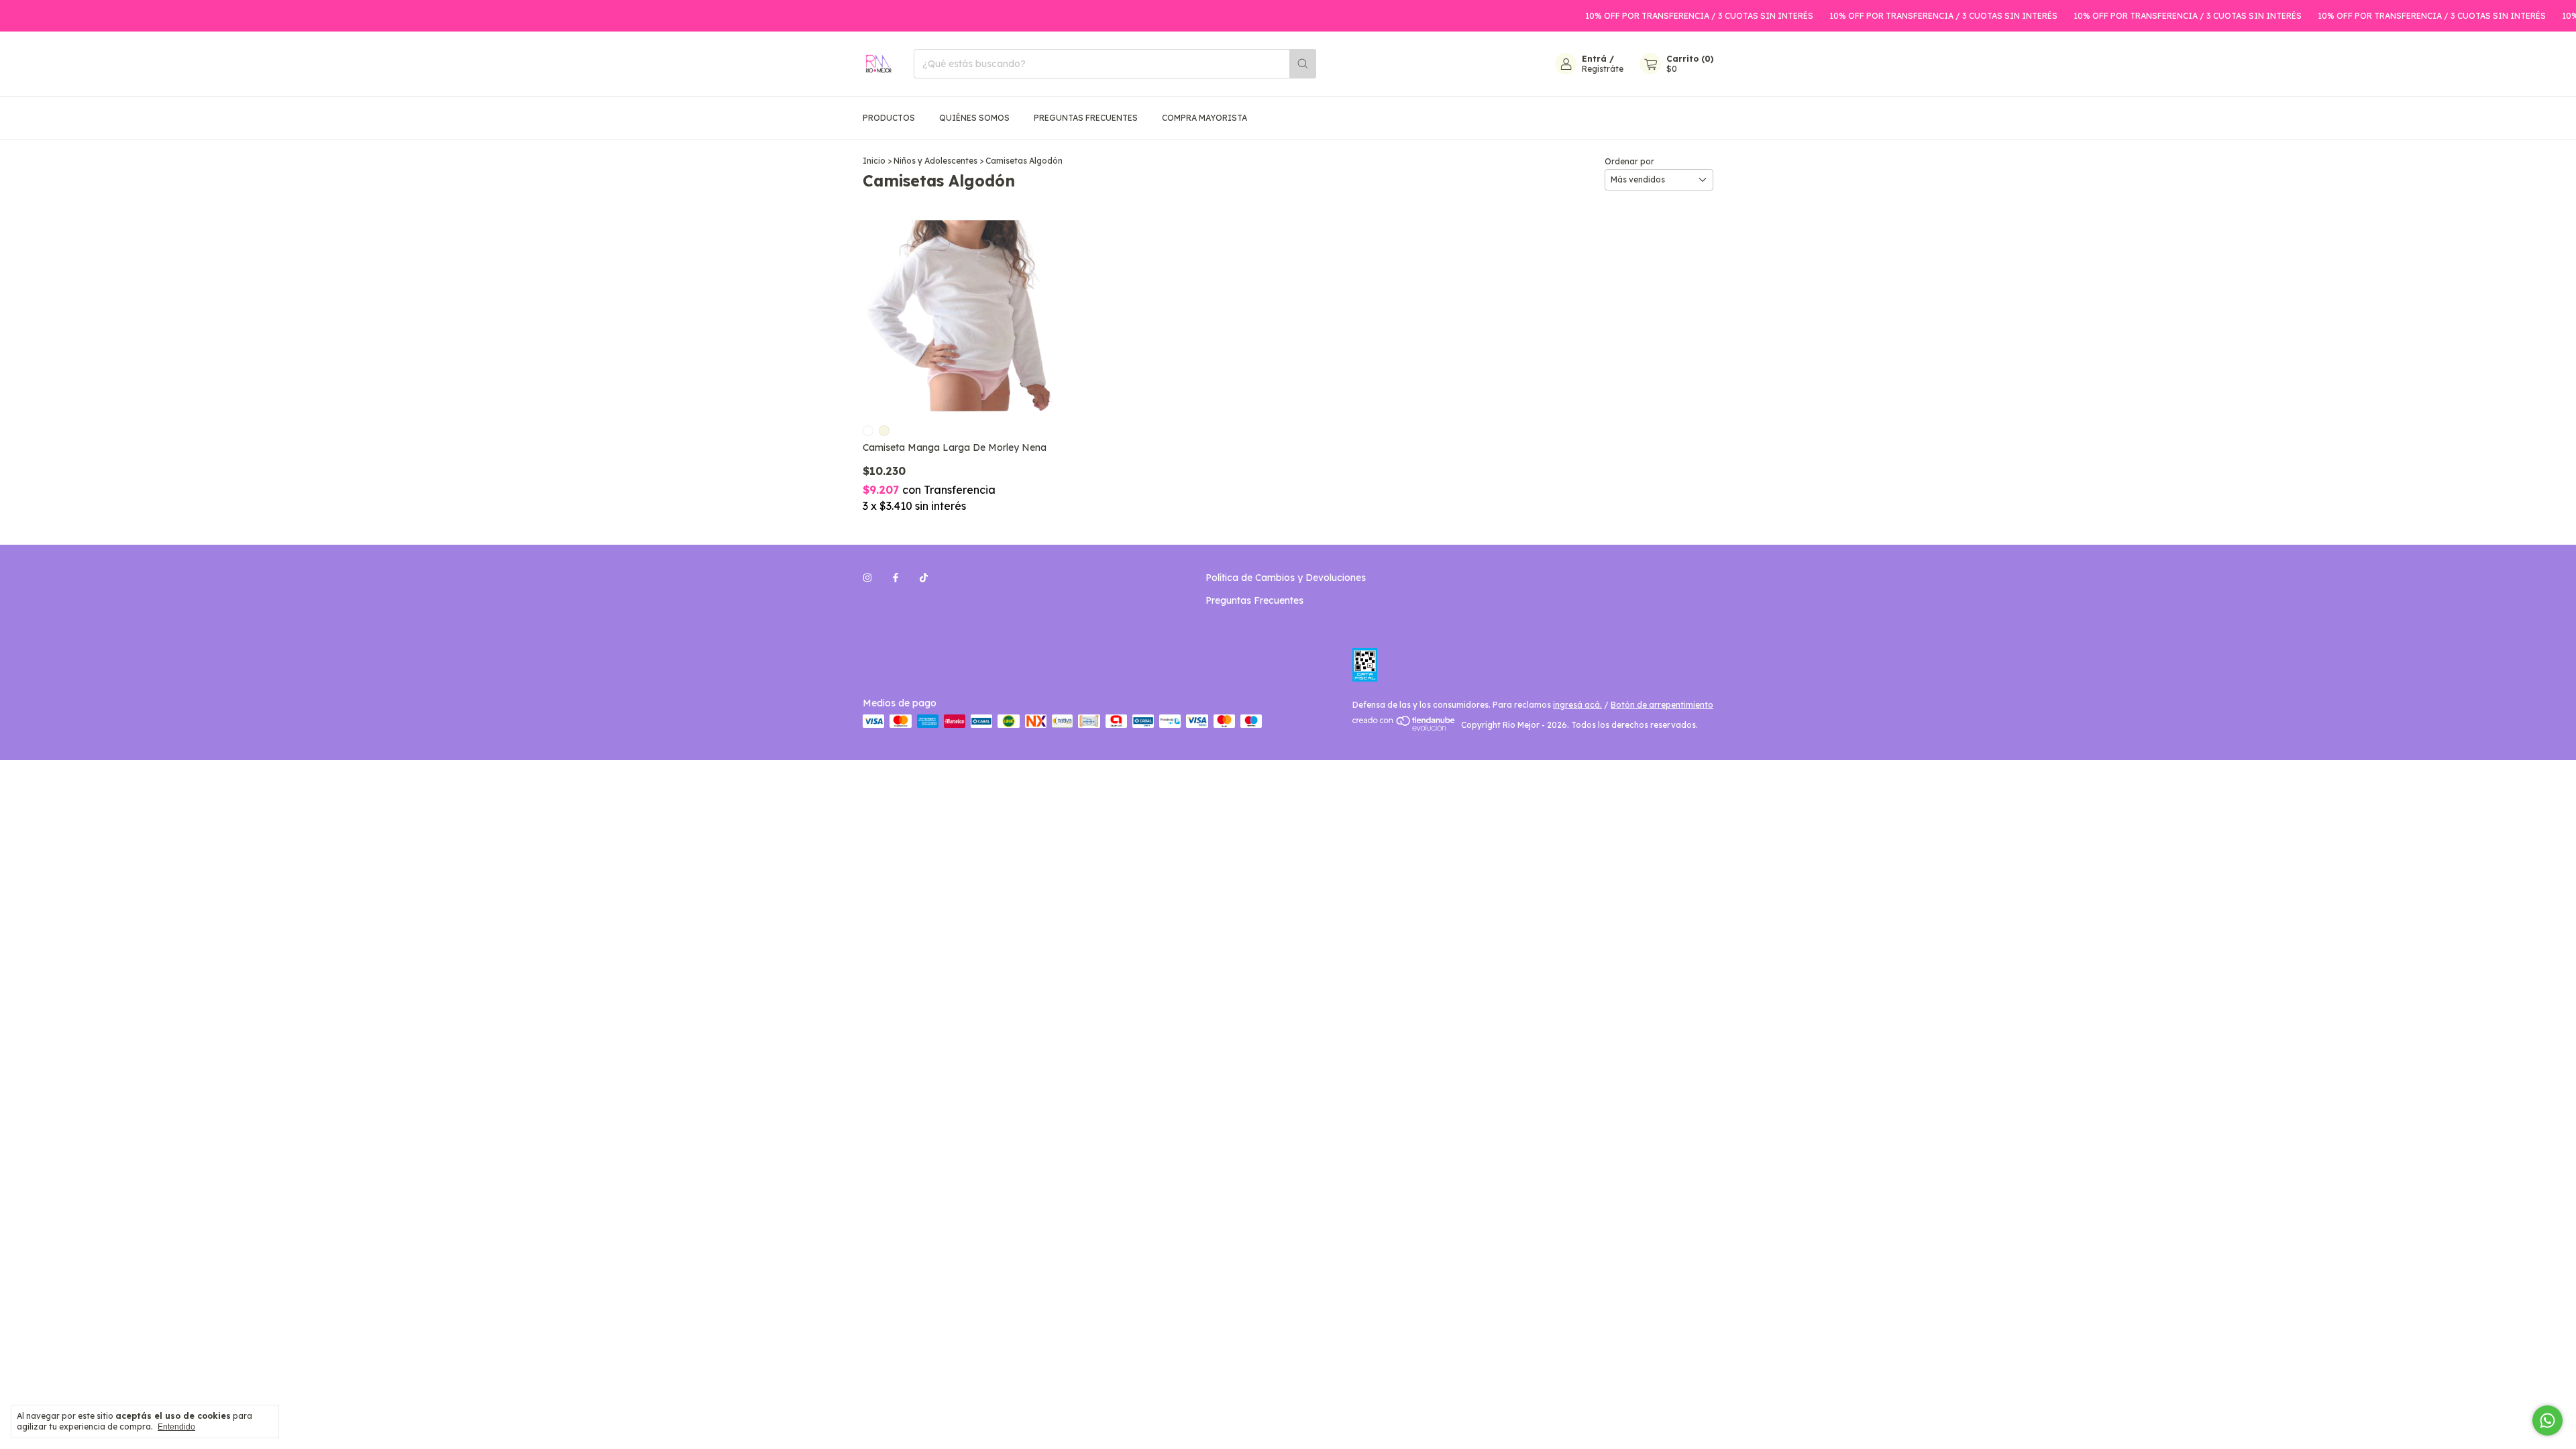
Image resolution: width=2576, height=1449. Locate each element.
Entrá (1594, 59)
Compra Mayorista (1204, 118)
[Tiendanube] (1404, 728)
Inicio (874, 161)
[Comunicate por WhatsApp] (2547, 1420)
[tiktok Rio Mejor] (924, 578)
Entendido (176, 1427)
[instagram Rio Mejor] (867, 578)
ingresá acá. (1577, 705)
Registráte (1603, 69)
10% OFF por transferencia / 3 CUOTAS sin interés (1658, 16)
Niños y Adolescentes (935, 161)
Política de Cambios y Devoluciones (1286, 578)
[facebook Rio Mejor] (896, 578)
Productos (889, 118)
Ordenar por (1629, 161)
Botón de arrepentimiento (1662, 705)
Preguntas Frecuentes (1086, 118)
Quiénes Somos (974, 118)
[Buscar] (1303, 64)
